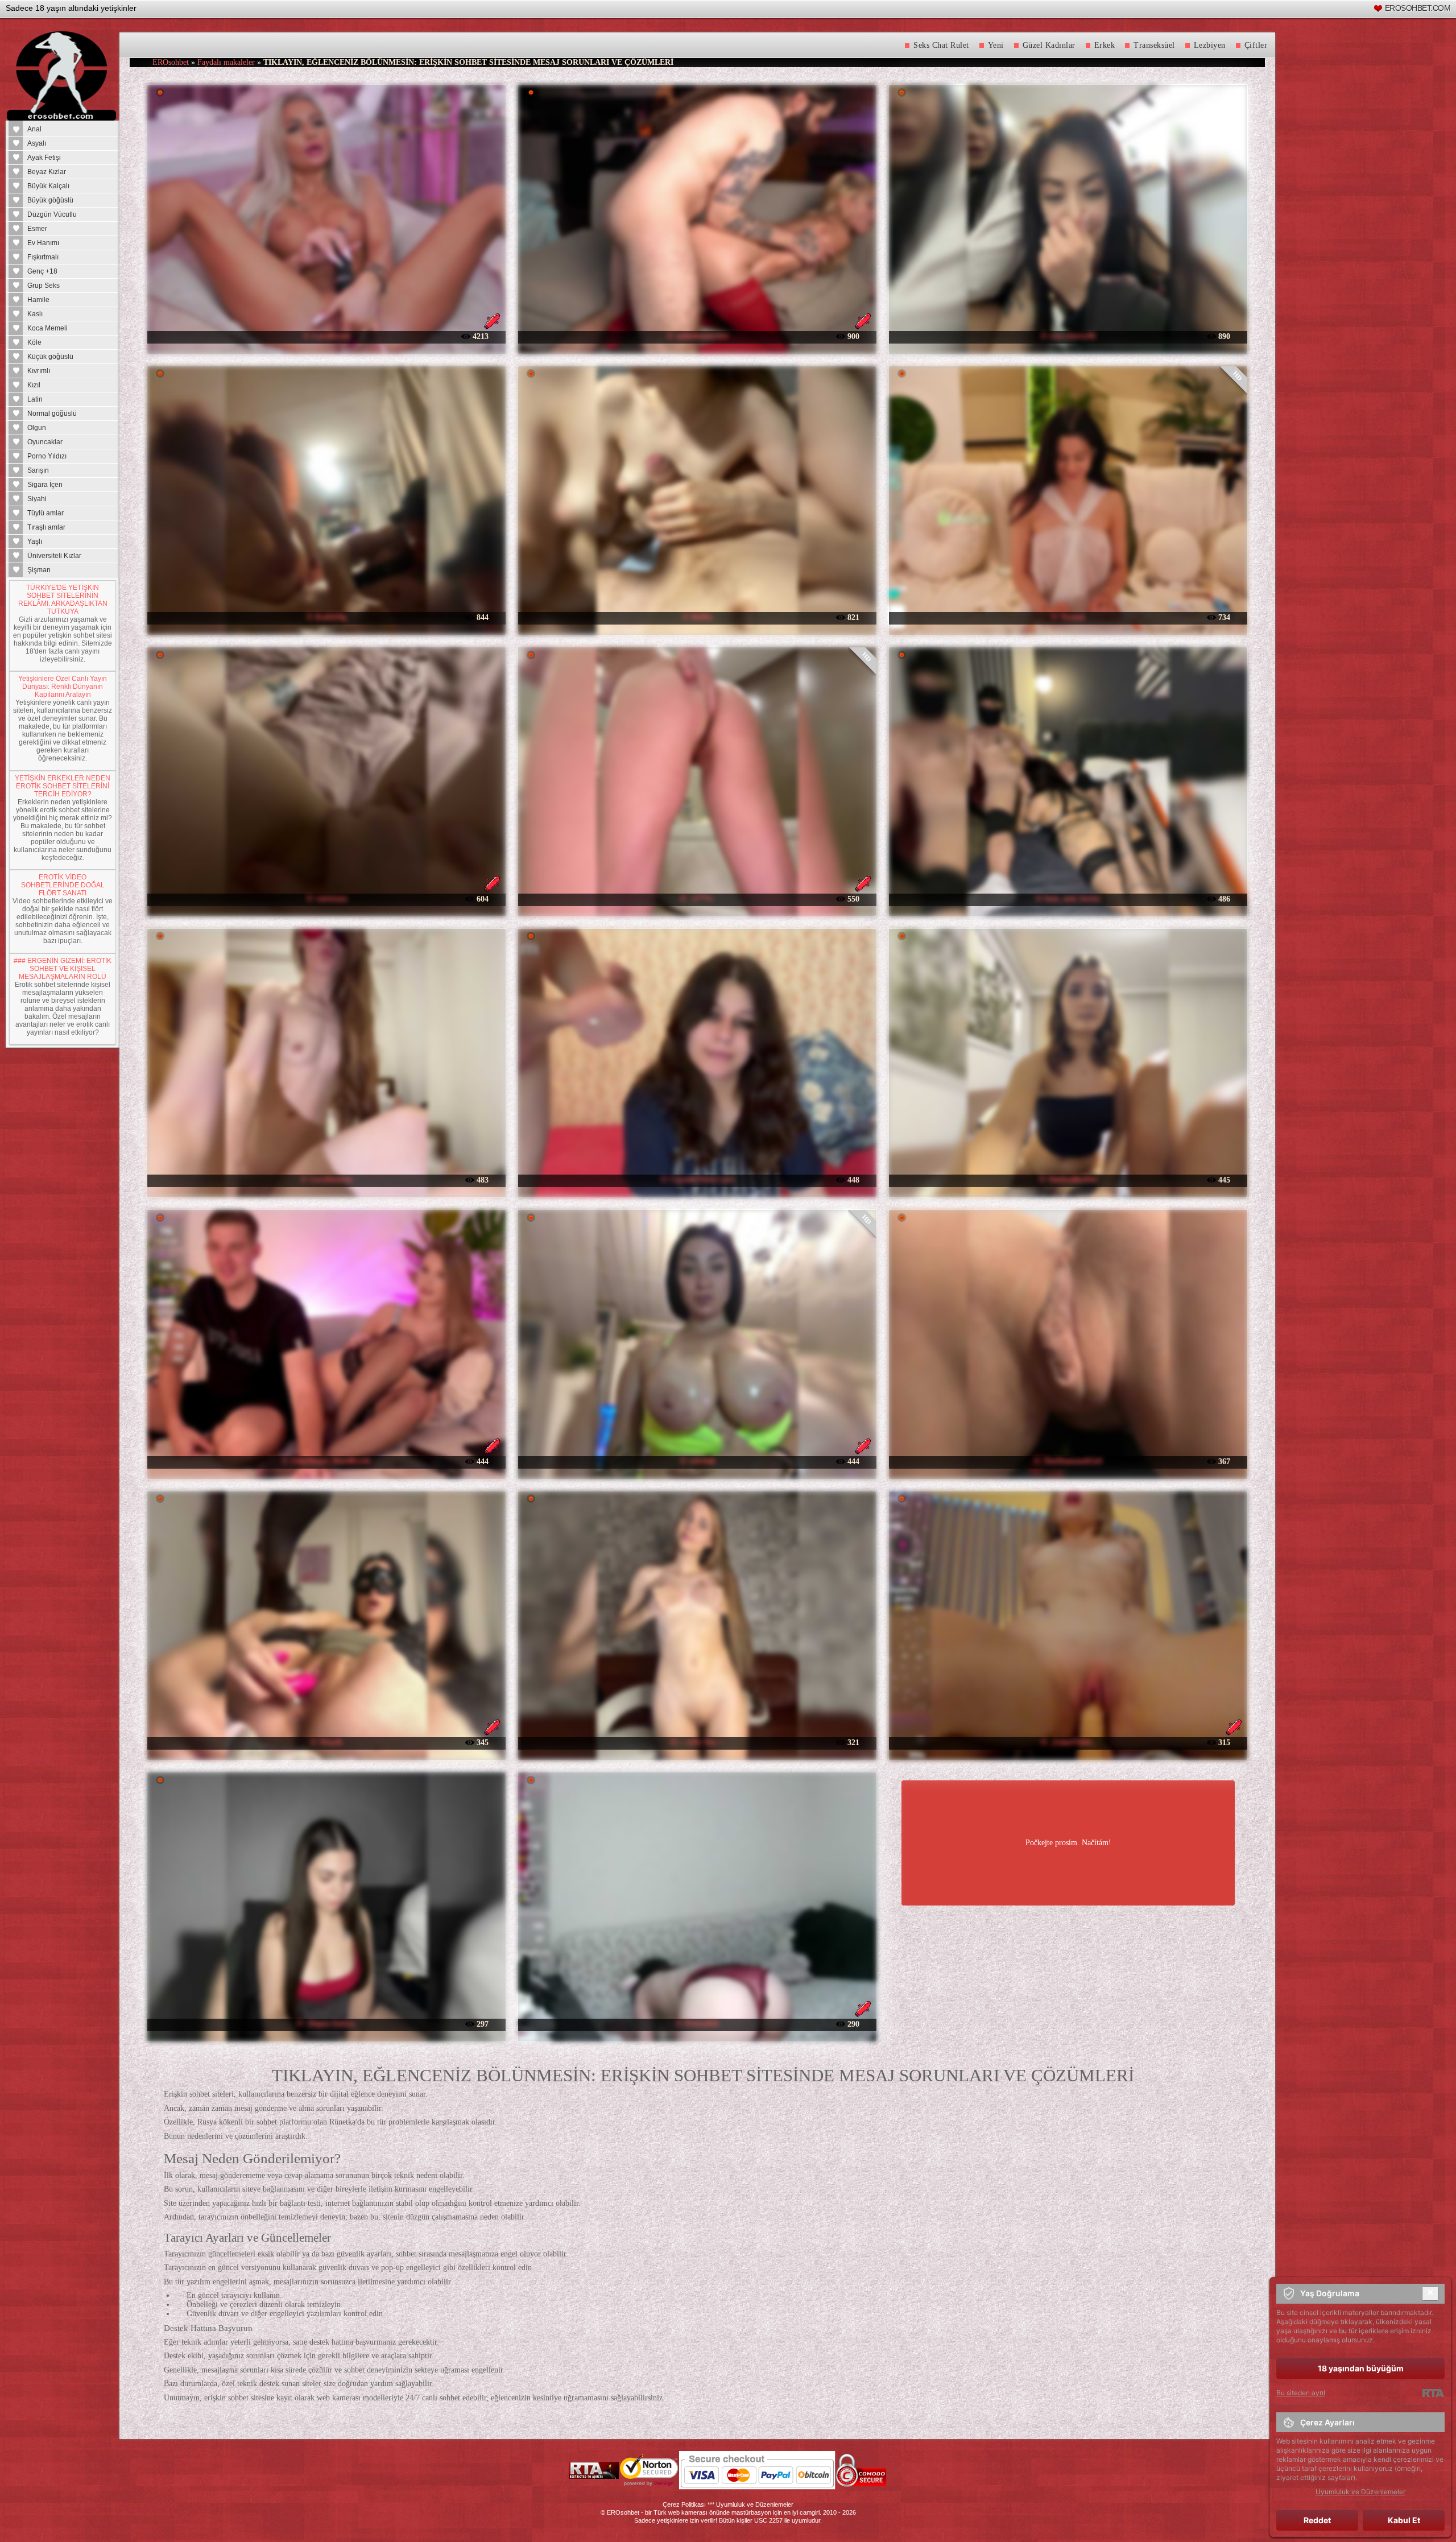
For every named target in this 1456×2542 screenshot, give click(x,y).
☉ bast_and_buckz (1068, 898)
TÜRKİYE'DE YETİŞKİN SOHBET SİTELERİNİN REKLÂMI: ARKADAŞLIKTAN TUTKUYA (63, 600)
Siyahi (37, 499)
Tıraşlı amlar (46, 527)
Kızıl (34, 385)
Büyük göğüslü (50, 200)
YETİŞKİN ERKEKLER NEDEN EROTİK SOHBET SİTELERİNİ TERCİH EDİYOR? (63, 786)
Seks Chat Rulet (941, 45)
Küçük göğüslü (50, 357)
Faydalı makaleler (226, 62)
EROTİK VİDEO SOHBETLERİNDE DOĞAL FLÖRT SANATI (63, 885)
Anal (34, 129)
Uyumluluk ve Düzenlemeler (755, 2504)
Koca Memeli (47, 328)
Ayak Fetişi (44, 158)
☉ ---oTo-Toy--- (697, 1742)
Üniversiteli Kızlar (54, 556)
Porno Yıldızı (47, 456)
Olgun (37, 428)
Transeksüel (1154, 45)
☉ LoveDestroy (326, 1179)
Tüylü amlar (45, 513)
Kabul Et (1404, 2520)
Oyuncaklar (45, 442)
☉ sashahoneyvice (697, 336)
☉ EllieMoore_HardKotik (326, 1461)
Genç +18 (42, 271)
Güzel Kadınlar (1049, 45)
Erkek (1105, 45)
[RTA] (1433, 2393)
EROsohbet (171, 62)
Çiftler (1256, 45)
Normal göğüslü (52, 414)
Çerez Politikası (684, 2504)
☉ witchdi (697, 1461)
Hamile (38, 300)
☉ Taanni (1068, 617)
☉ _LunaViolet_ (1068, 1742)
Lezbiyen (1210, 45)
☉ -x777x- (697, 898)
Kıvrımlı (39, 371)
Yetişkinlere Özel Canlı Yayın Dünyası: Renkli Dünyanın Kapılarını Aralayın (63, 687)
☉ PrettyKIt (697, 2024)
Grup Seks (44, 286)
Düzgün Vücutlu (52, 214)
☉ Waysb (326, 1742)
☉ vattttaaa (326, 898)
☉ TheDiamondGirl (1068, 1461)
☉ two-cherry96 (1068, 336)
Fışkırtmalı (43, 257)
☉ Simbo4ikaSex (1068, 1179)
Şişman (39, 570)
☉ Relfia (697, 617)
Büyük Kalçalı (48, 186)
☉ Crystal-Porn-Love (697, 1179)
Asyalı (37, 143)
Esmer (37, 229)
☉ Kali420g (326, 617)
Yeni (996, 45)
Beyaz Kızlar (47, 172)
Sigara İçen (45, 485)
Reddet (1317, 2520)
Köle (34, 342)
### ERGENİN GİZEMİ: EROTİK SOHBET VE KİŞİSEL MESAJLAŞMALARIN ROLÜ (63, 969)
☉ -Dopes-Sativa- (326, 2024)
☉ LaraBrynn (326, 336)
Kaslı (35, 314)
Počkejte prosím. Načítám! (1068, 1843)
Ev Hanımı (43, 243)
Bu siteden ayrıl (1301, 2393)
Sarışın (38, 470)
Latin (35, 399)
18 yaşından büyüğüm (1361, 2368)
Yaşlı (35, 542)
